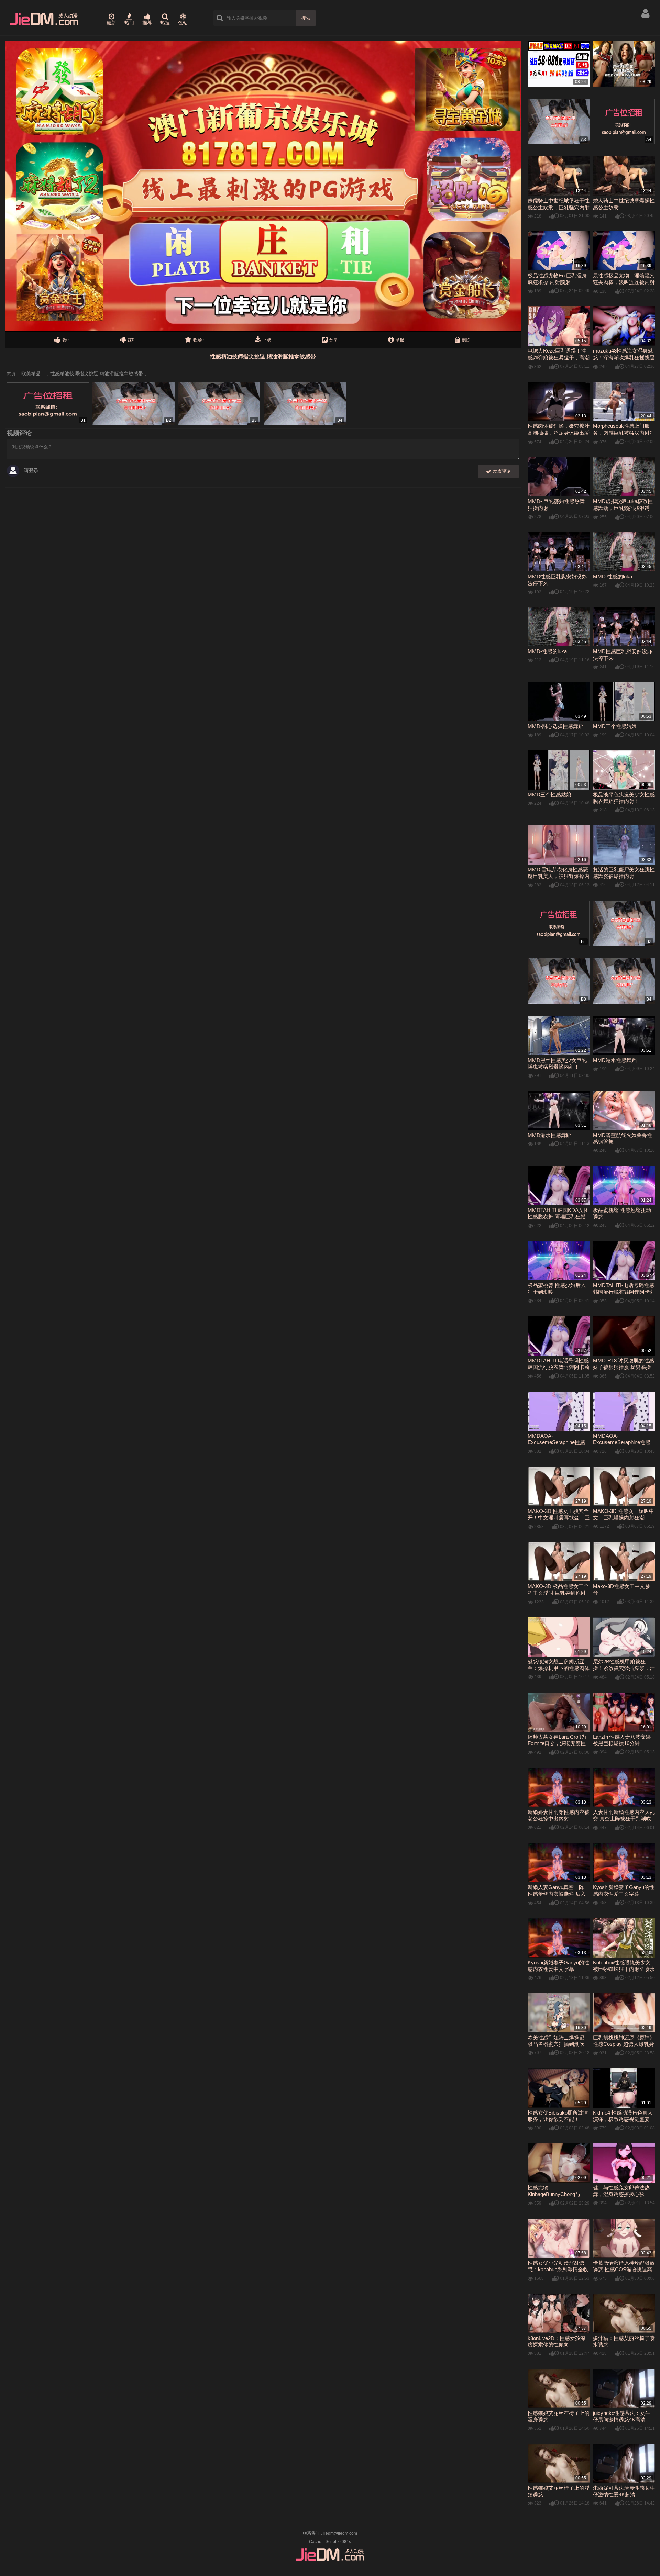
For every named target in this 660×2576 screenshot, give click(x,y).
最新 (111, 23)
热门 (129, 23)
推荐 (147, 23)
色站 (183, 23)
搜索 (306, 18)
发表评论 (501, 471)
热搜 (165, 23)
